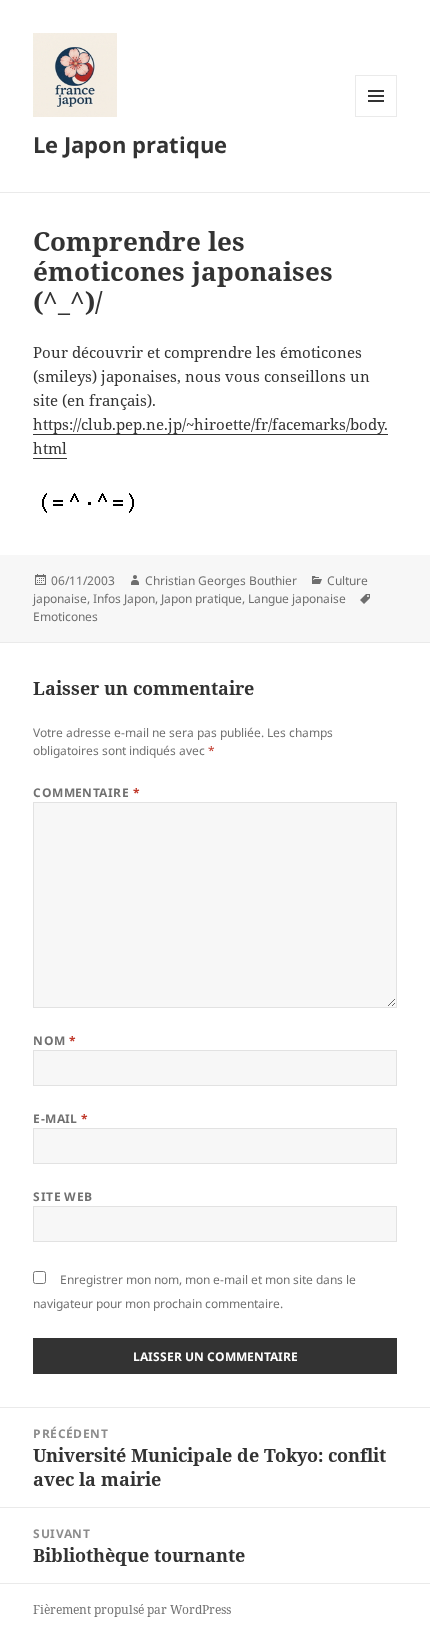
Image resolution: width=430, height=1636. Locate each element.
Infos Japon (124, 598)
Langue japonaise (297, 598)
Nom (54, 1040)
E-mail (61, 1118)
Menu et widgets (376, 116)
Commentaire (86, 792)
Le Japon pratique (130, 144)
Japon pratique (201, 598)
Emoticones (65, 616)
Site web (63, 1196)
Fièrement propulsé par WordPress (132, 1609)
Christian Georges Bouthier (221, 580)
